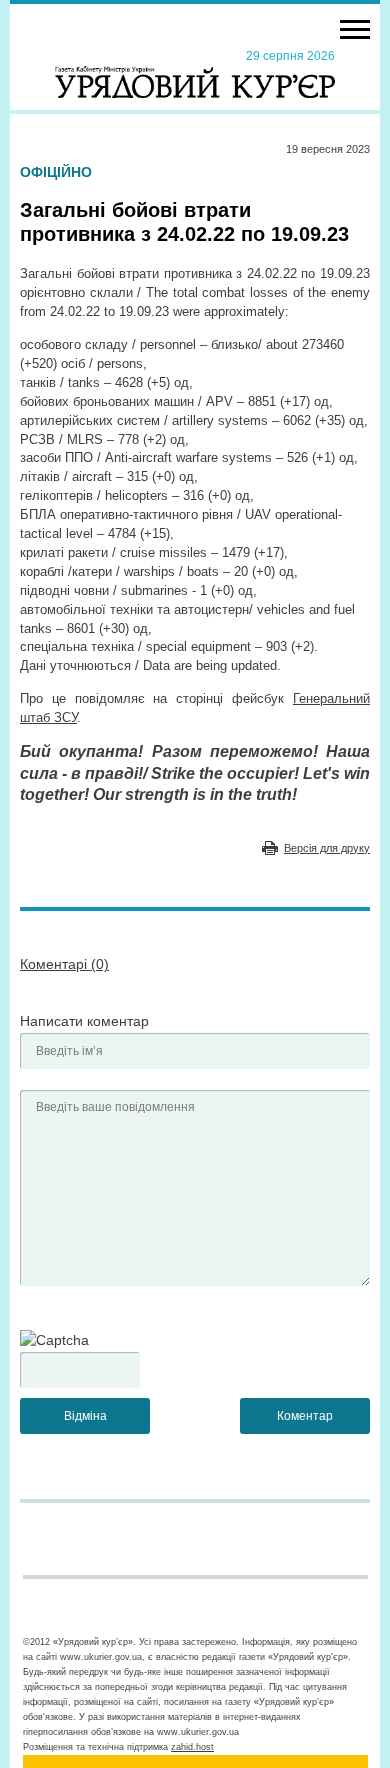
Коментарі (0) (64, 964)
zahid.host (192, 1747)
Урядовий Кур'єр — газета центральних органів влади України (195, 73)
